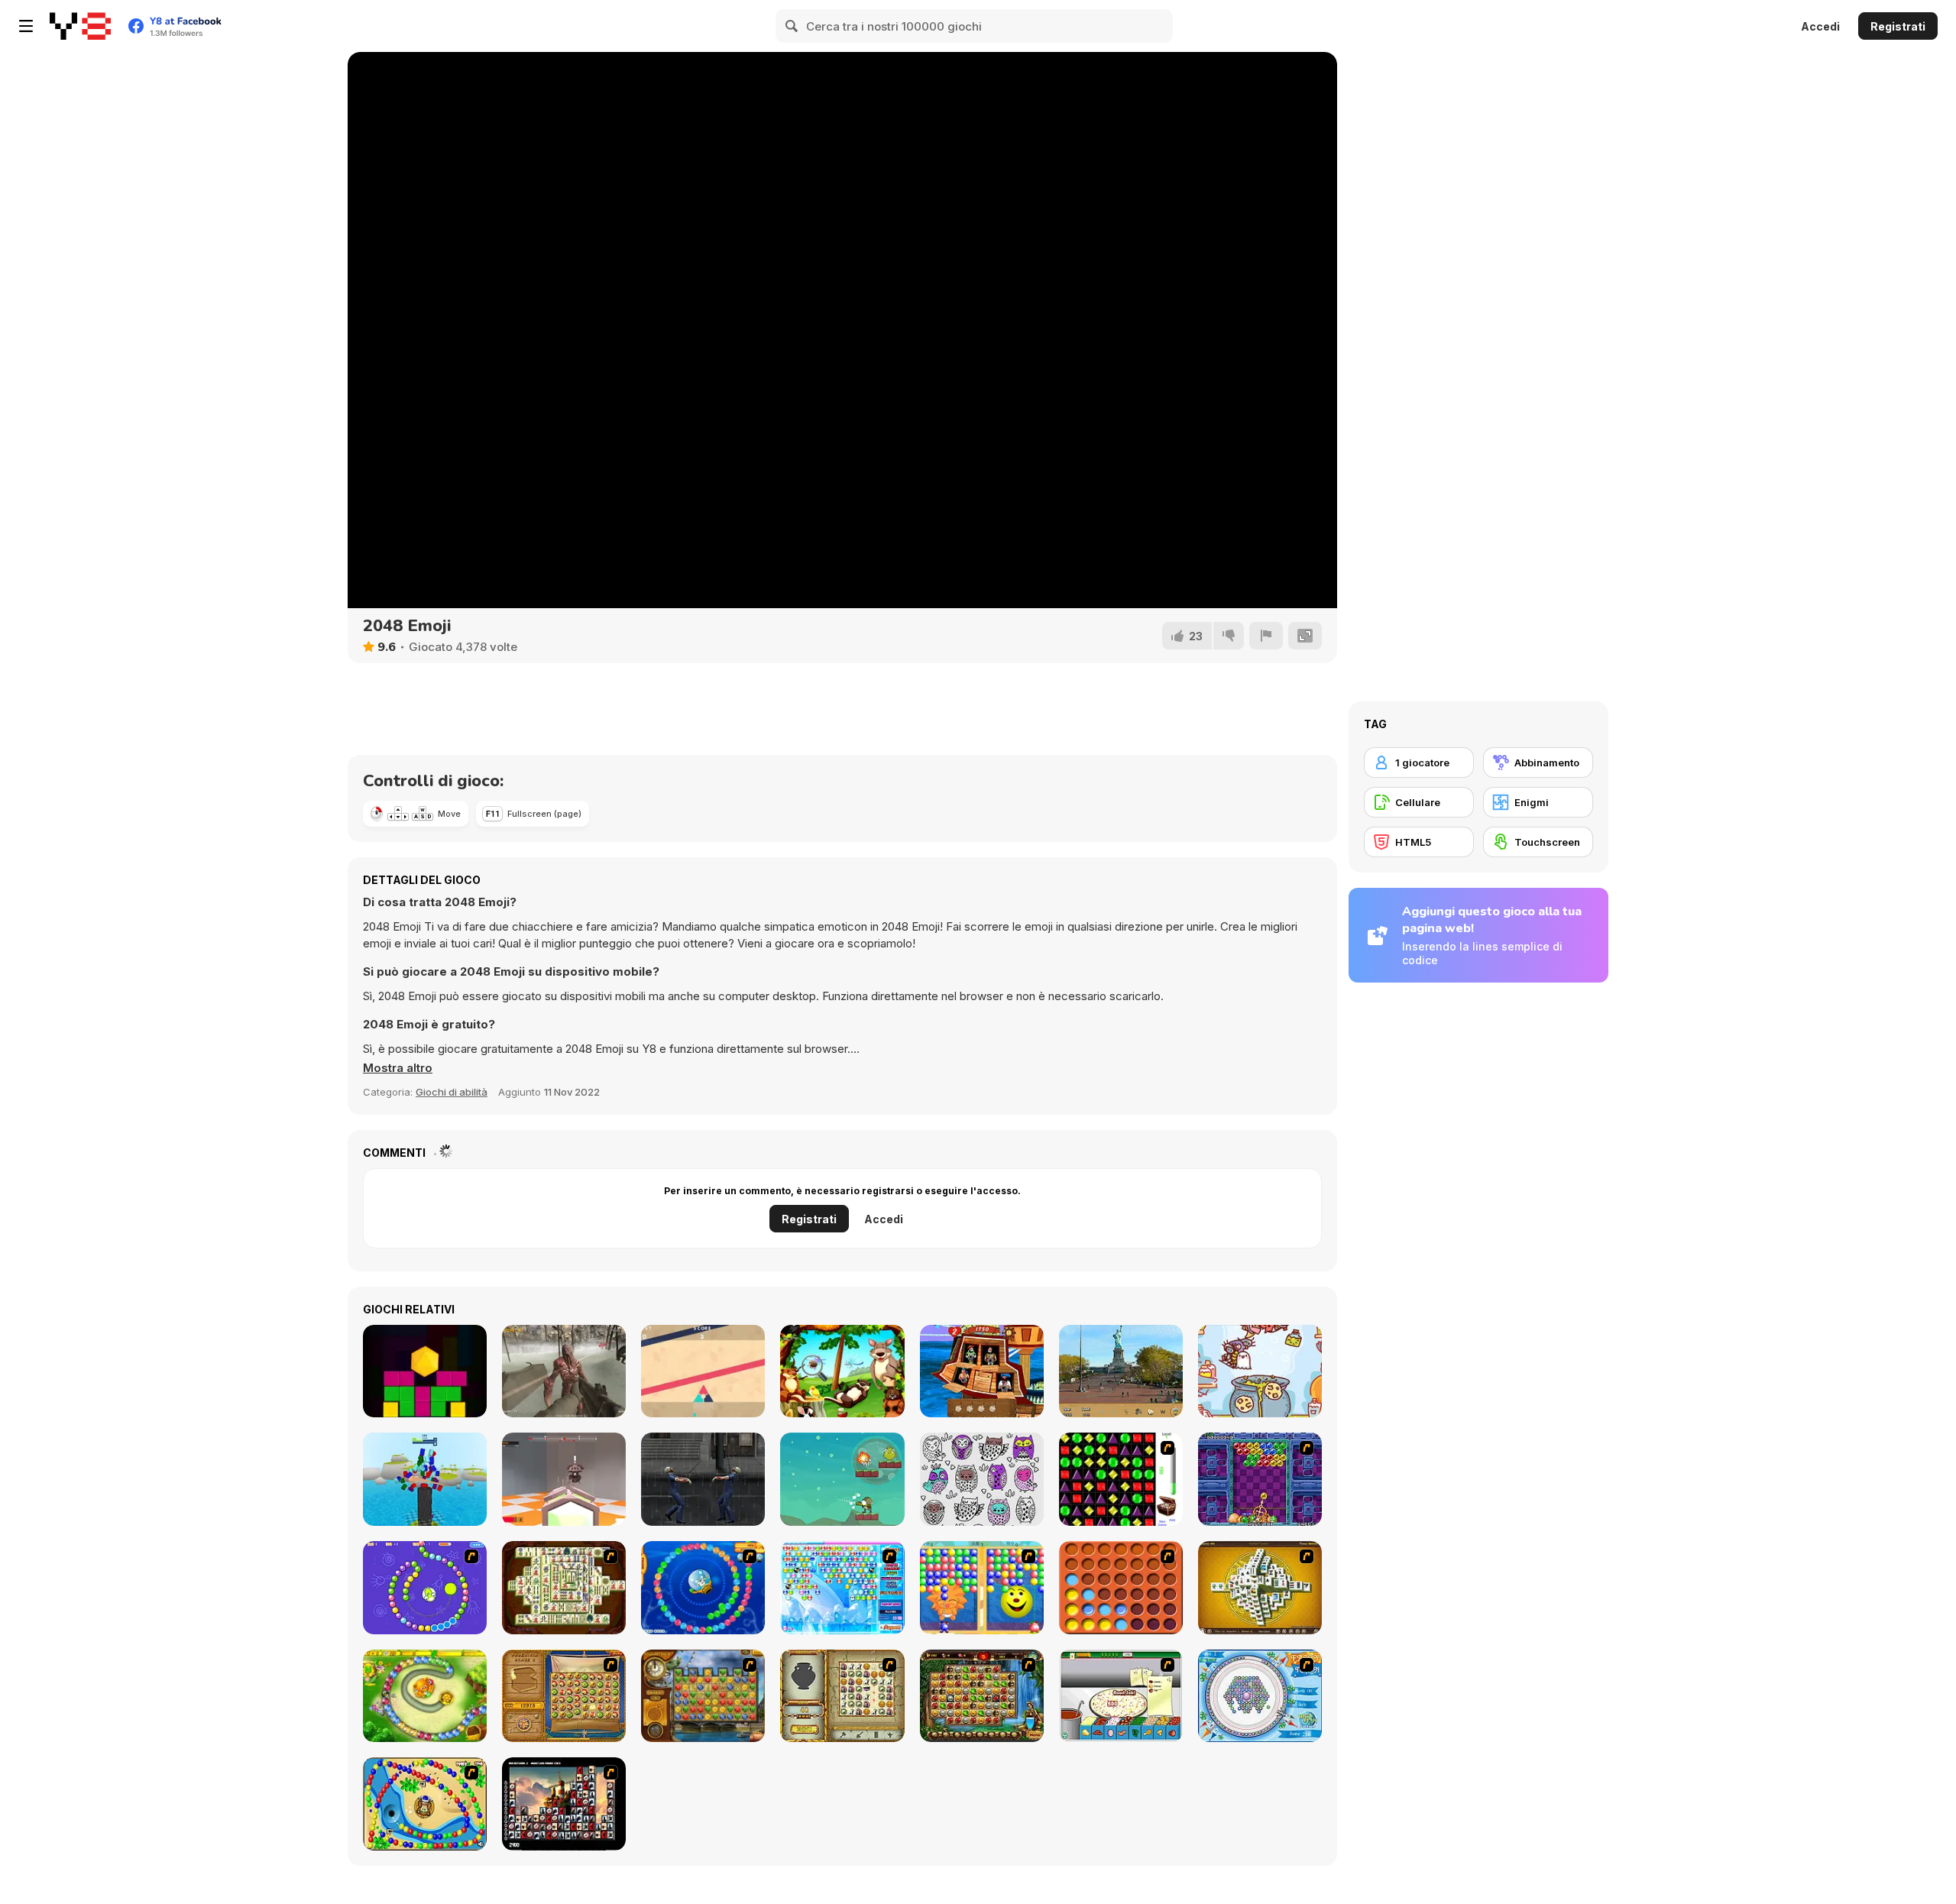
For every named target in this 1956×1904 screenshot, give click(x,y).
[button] (398, 1068)
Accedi (1820, 26)
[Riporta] (1266, 636)
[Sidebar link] (26, 26)
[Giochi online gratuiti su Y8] (80, 26)
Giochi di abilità (452, 1092)
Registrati (1898, 26)
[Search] (792, 26)
